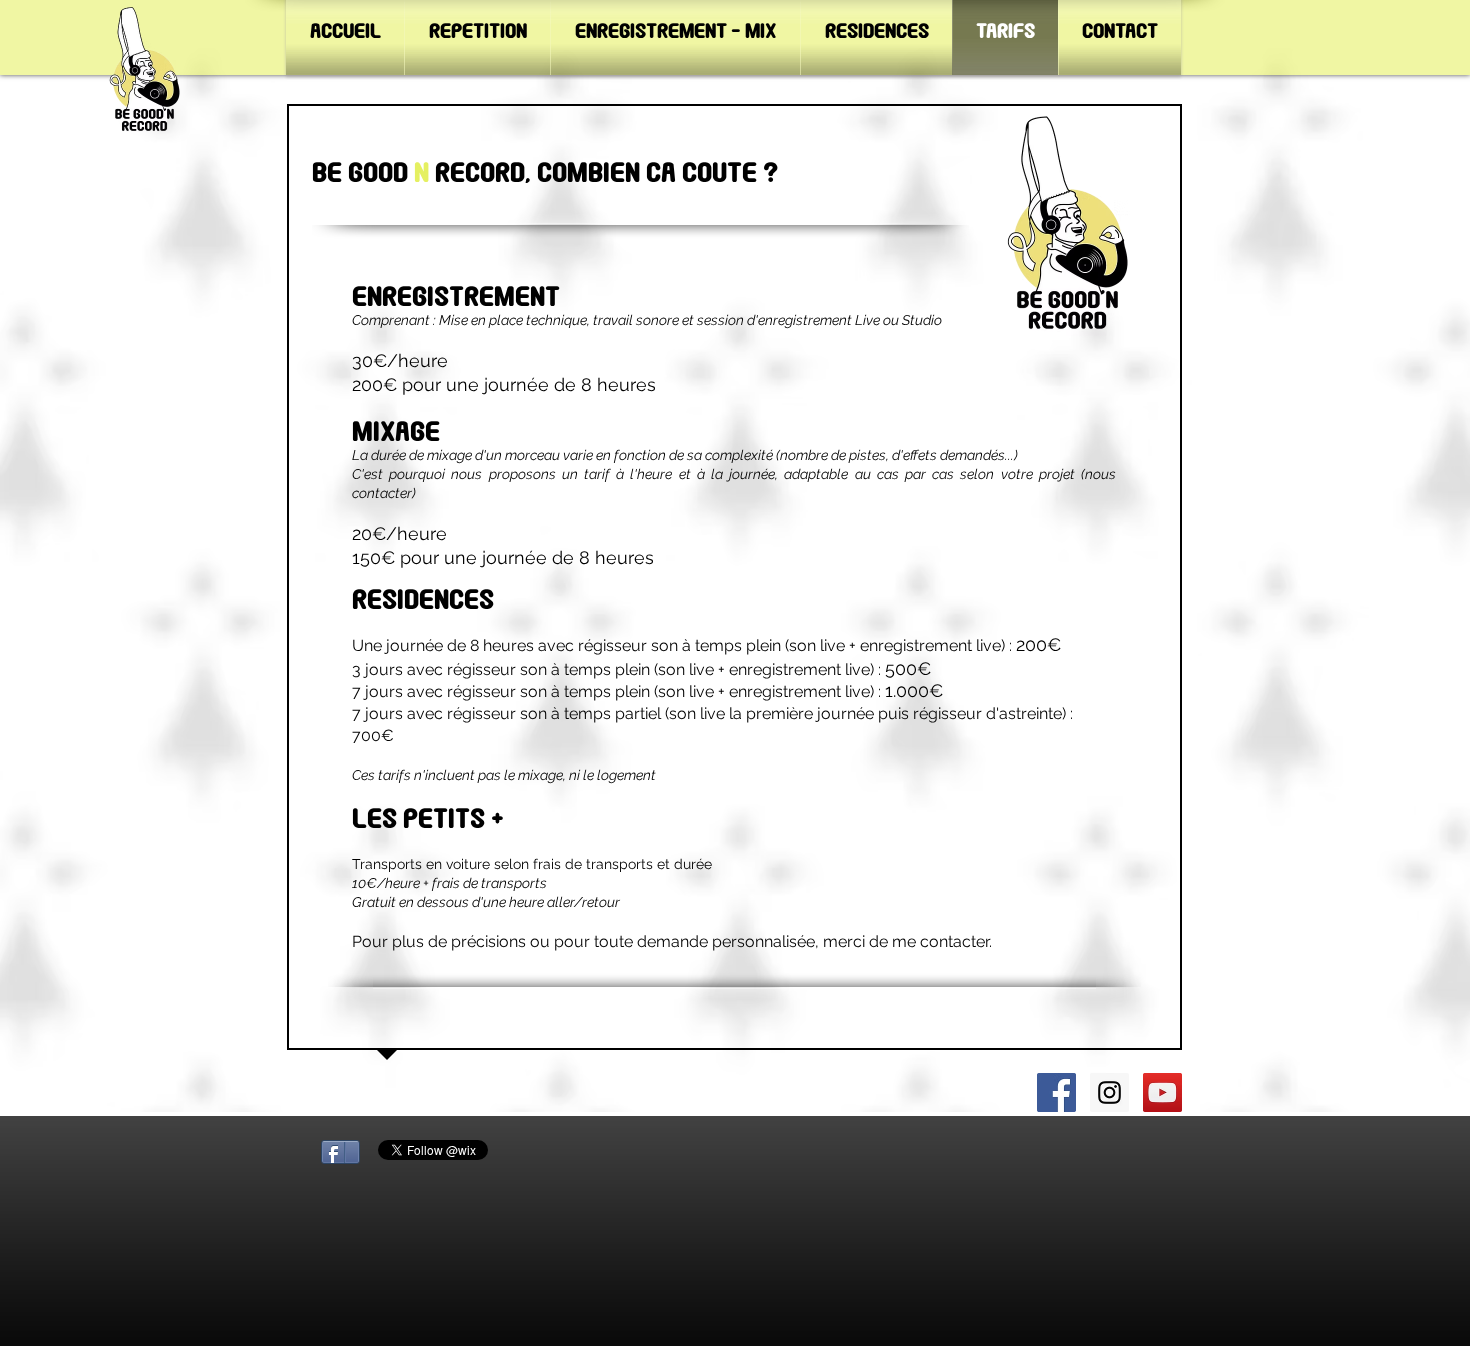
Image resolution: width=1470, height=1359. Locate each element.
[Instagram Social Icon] (1109, 1092)
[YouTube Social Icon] (1162, 1092)
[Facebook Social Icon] (1056, 1092)
